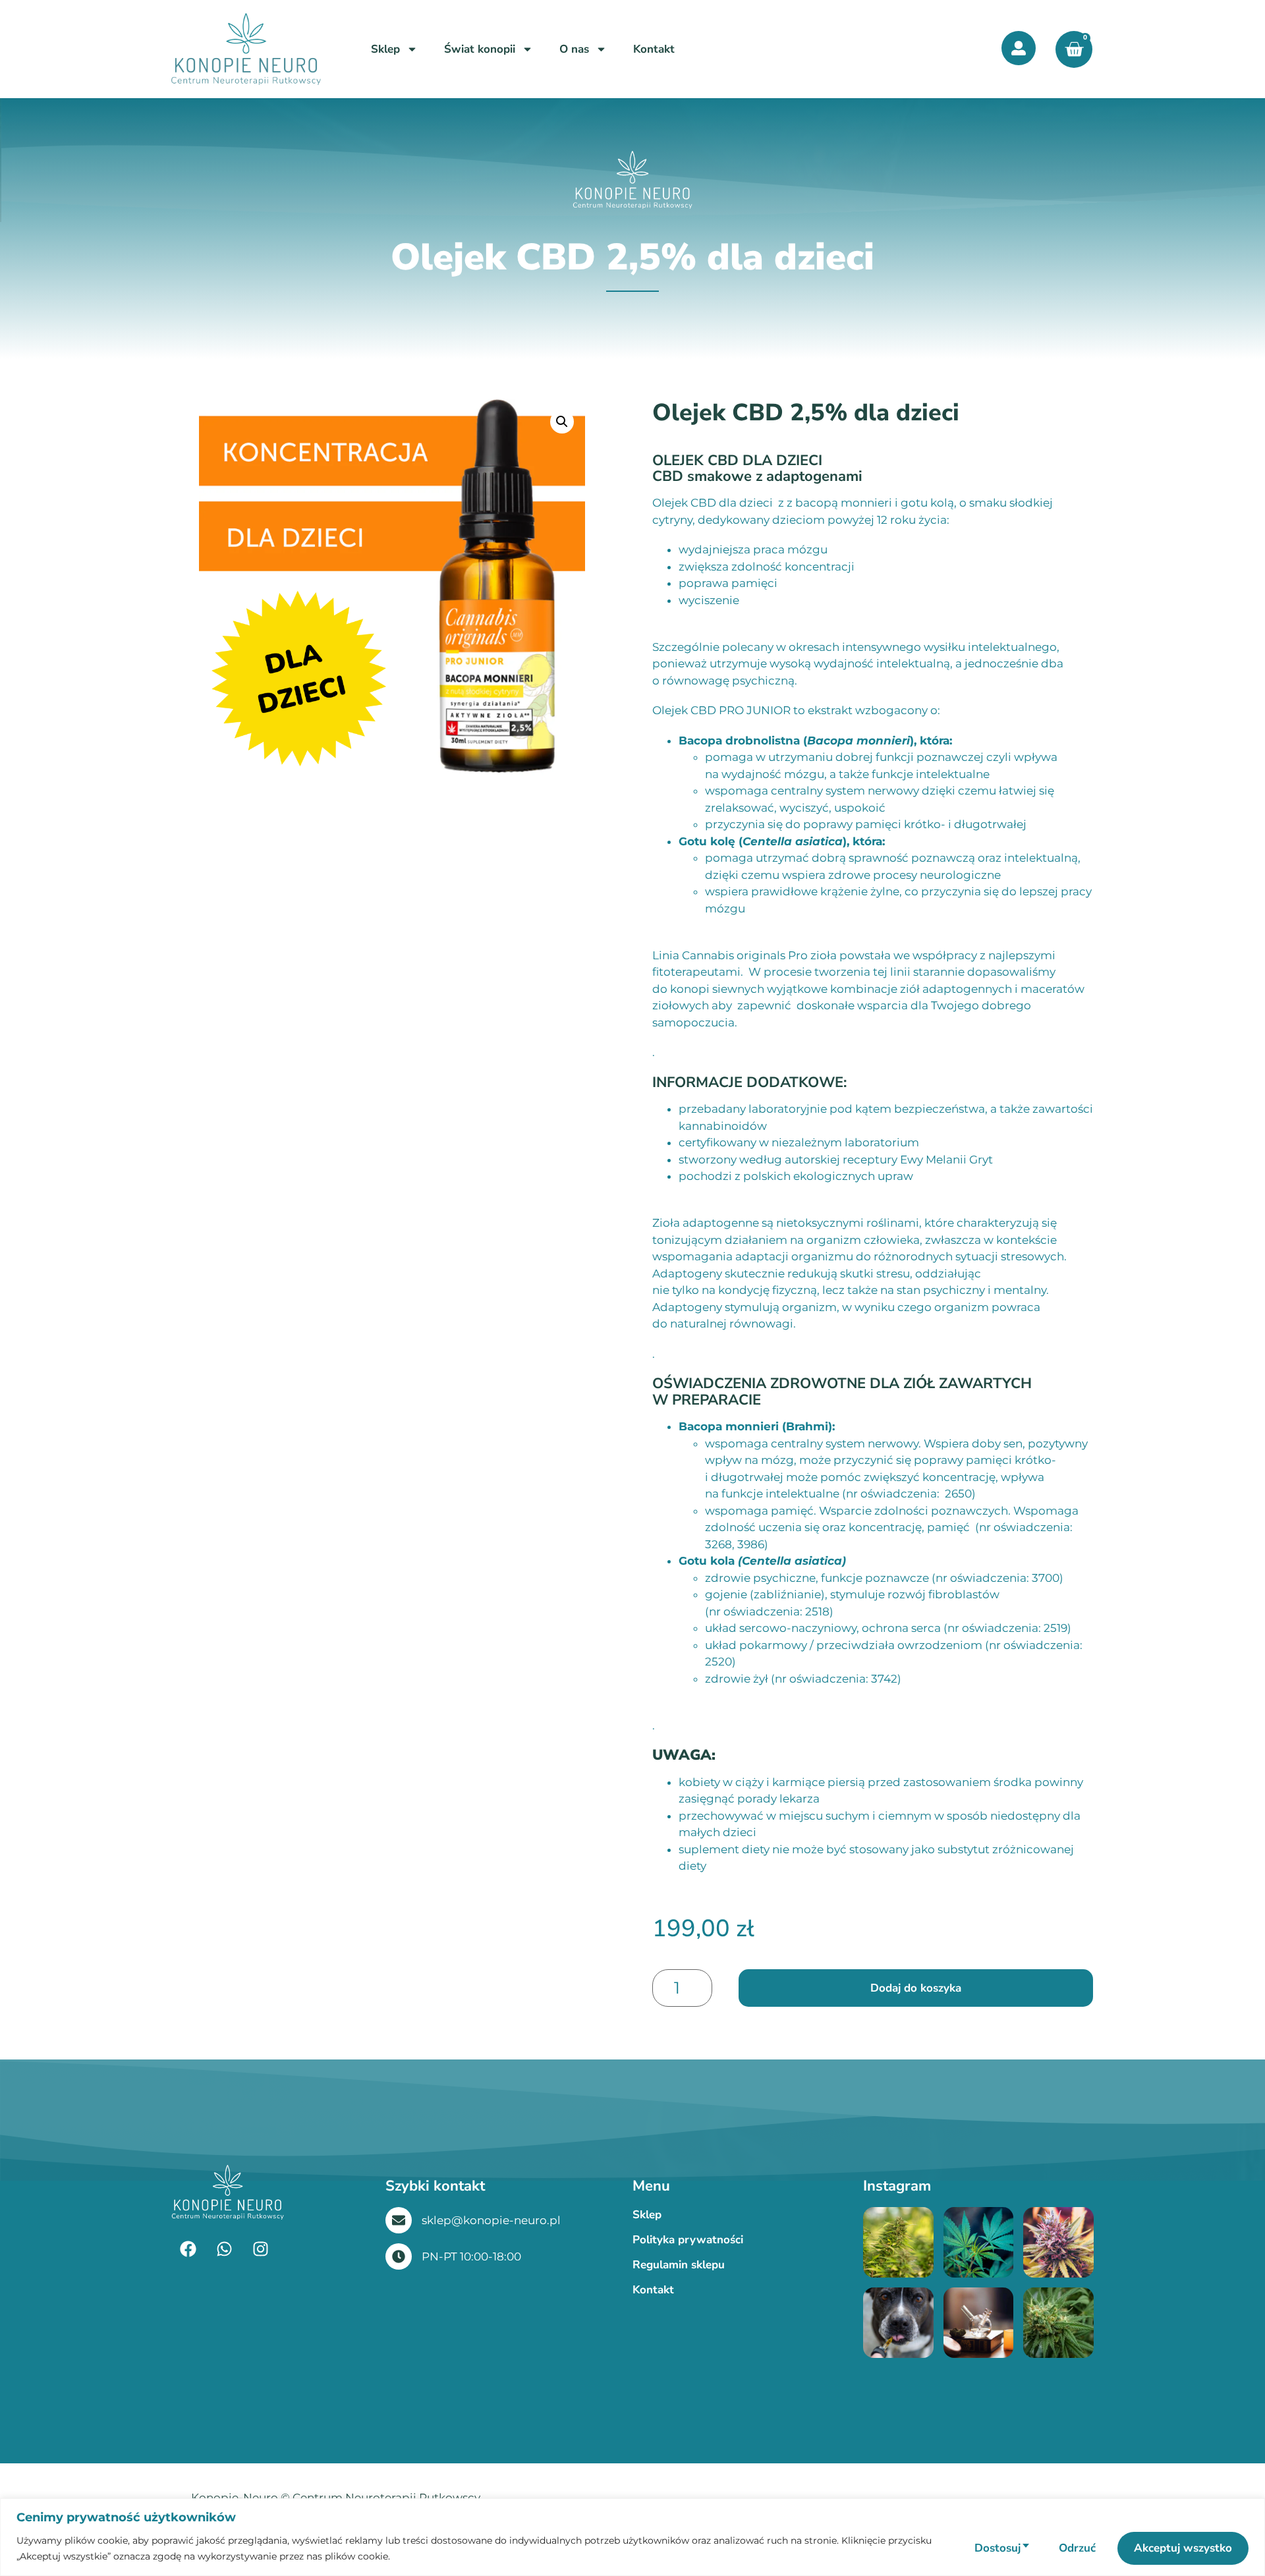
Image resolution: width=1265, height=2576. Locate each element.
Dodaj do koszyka (916, 1988)
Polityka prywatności (688, 2240)
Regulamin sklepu (679, 2265)
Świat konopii (480, 49)
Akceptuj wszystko (1183, 2548)
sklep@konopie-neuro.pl (491, 2220)
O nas (574, 49)
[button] (562, 422)
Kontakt (654, 49)
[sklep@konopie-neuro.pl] (399, 2220)
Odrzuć (1077, 2548)
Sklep (385, 49)
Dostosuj (998, 2548)
